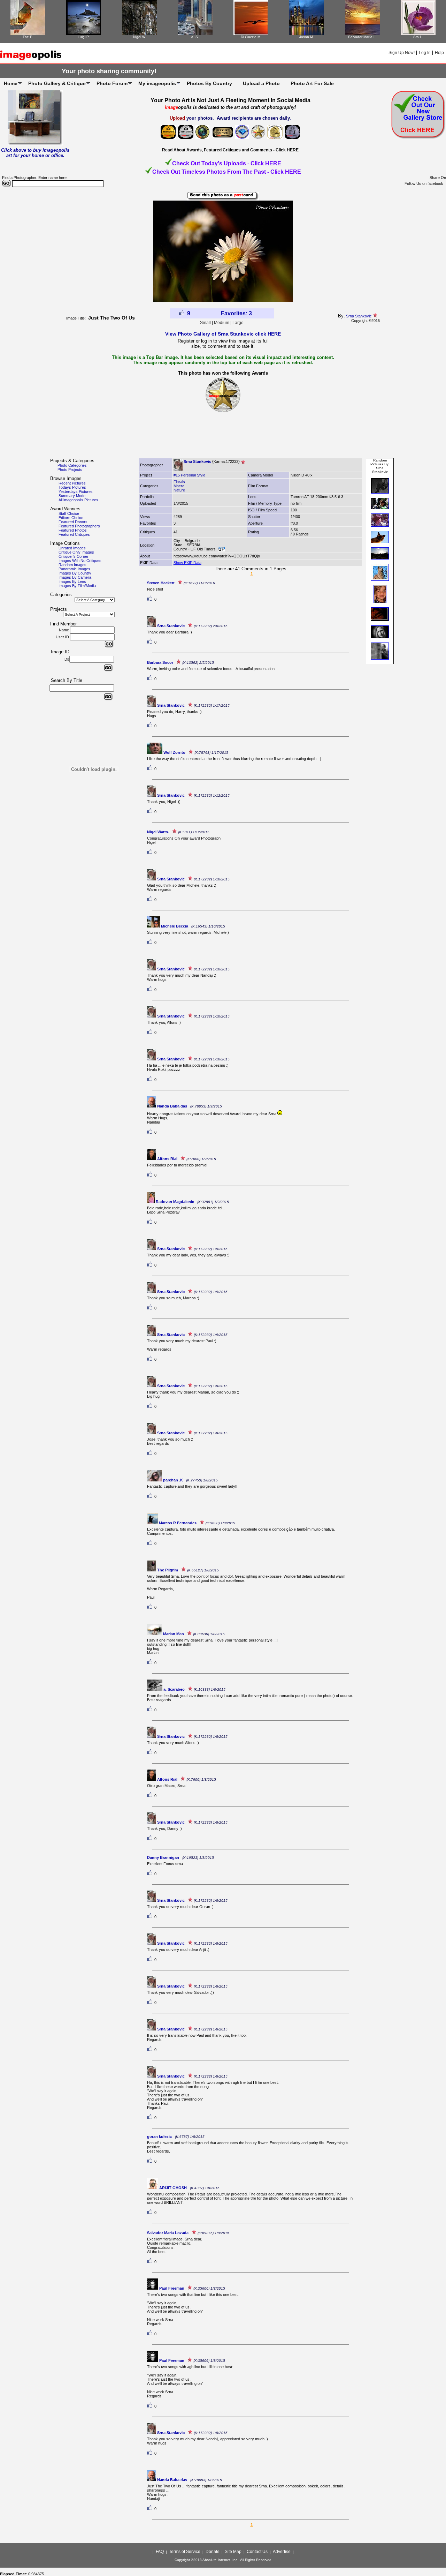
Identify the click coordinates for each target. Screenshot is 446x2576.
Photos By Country (209, 83)
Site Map (233, 2552)
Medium (222, 323)
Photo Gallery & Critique (57, 83)
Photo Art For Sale (312, 83)
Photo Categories (72, 465)
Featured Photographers (79, 526)
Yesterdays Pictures (76, 491)
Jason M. (307, 37)
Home (11, 83)
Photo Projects (70, 470)
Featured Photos (73, 530)
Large (238, 323)
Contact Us (257, 2552)
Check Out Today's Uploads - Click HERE (227, 163)
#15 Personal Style (189, 475)
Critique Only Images (76, 552)
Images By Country (75, 573)
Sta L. (418, 37)
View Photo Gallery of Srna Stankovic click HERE (223, 334)
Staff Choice (69, 513)
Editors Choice (71, 518)
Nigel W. (140, 37)
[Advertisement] (223, 438)
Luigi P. (84, 37)
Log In (425, 53)
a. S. (195, 37)
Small (205, 323)
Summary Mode (72, 496)
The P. (28, 37)
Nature (179, 490)
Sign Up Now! (402, 53)
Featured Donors (73, 522)
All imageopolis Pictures (78, 500)
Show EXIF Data (187, 563)
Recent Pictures (72, 483)
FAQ (160, 2552)
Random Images (72, 565)
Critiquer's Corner (74, 556)
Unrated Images (72, 548)
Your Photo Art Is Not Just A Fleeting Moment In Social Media (230, 100)
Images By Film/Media (77, 586)
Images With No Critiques (80, 561)
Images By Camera (75, 577)
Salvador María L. (362, 37)
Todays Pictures (72, 487)
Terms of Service (185, 2552)
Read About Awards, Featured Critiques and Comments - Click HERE (230, 150)
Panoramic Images (74, 569)
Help (439, 53)
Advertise (282, 2552)
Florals (179, 482)
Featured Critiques (74, 534)
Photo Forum (112, 83)
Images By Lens (72, 581)
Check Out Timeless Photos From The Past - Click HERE (227, 172)
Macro (179, 486)
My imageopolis (157, 83)
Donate (213, 2552)
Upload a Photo (261, 83)
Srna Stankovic (359, 316)
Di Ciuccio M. (251, 37)
